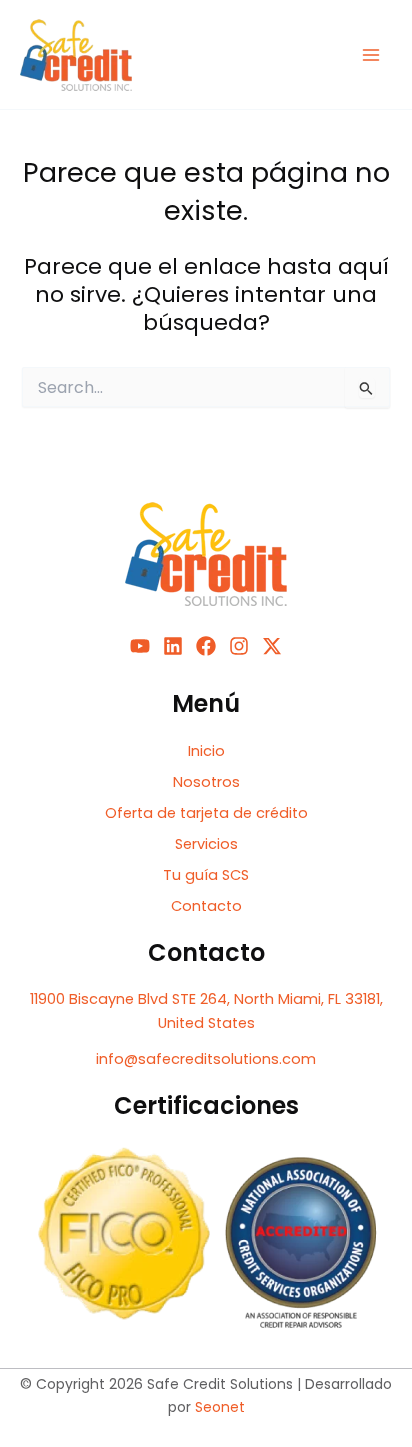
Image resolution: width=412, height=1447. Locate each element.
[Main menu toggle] (371, 55)
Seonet (220, 1407)
